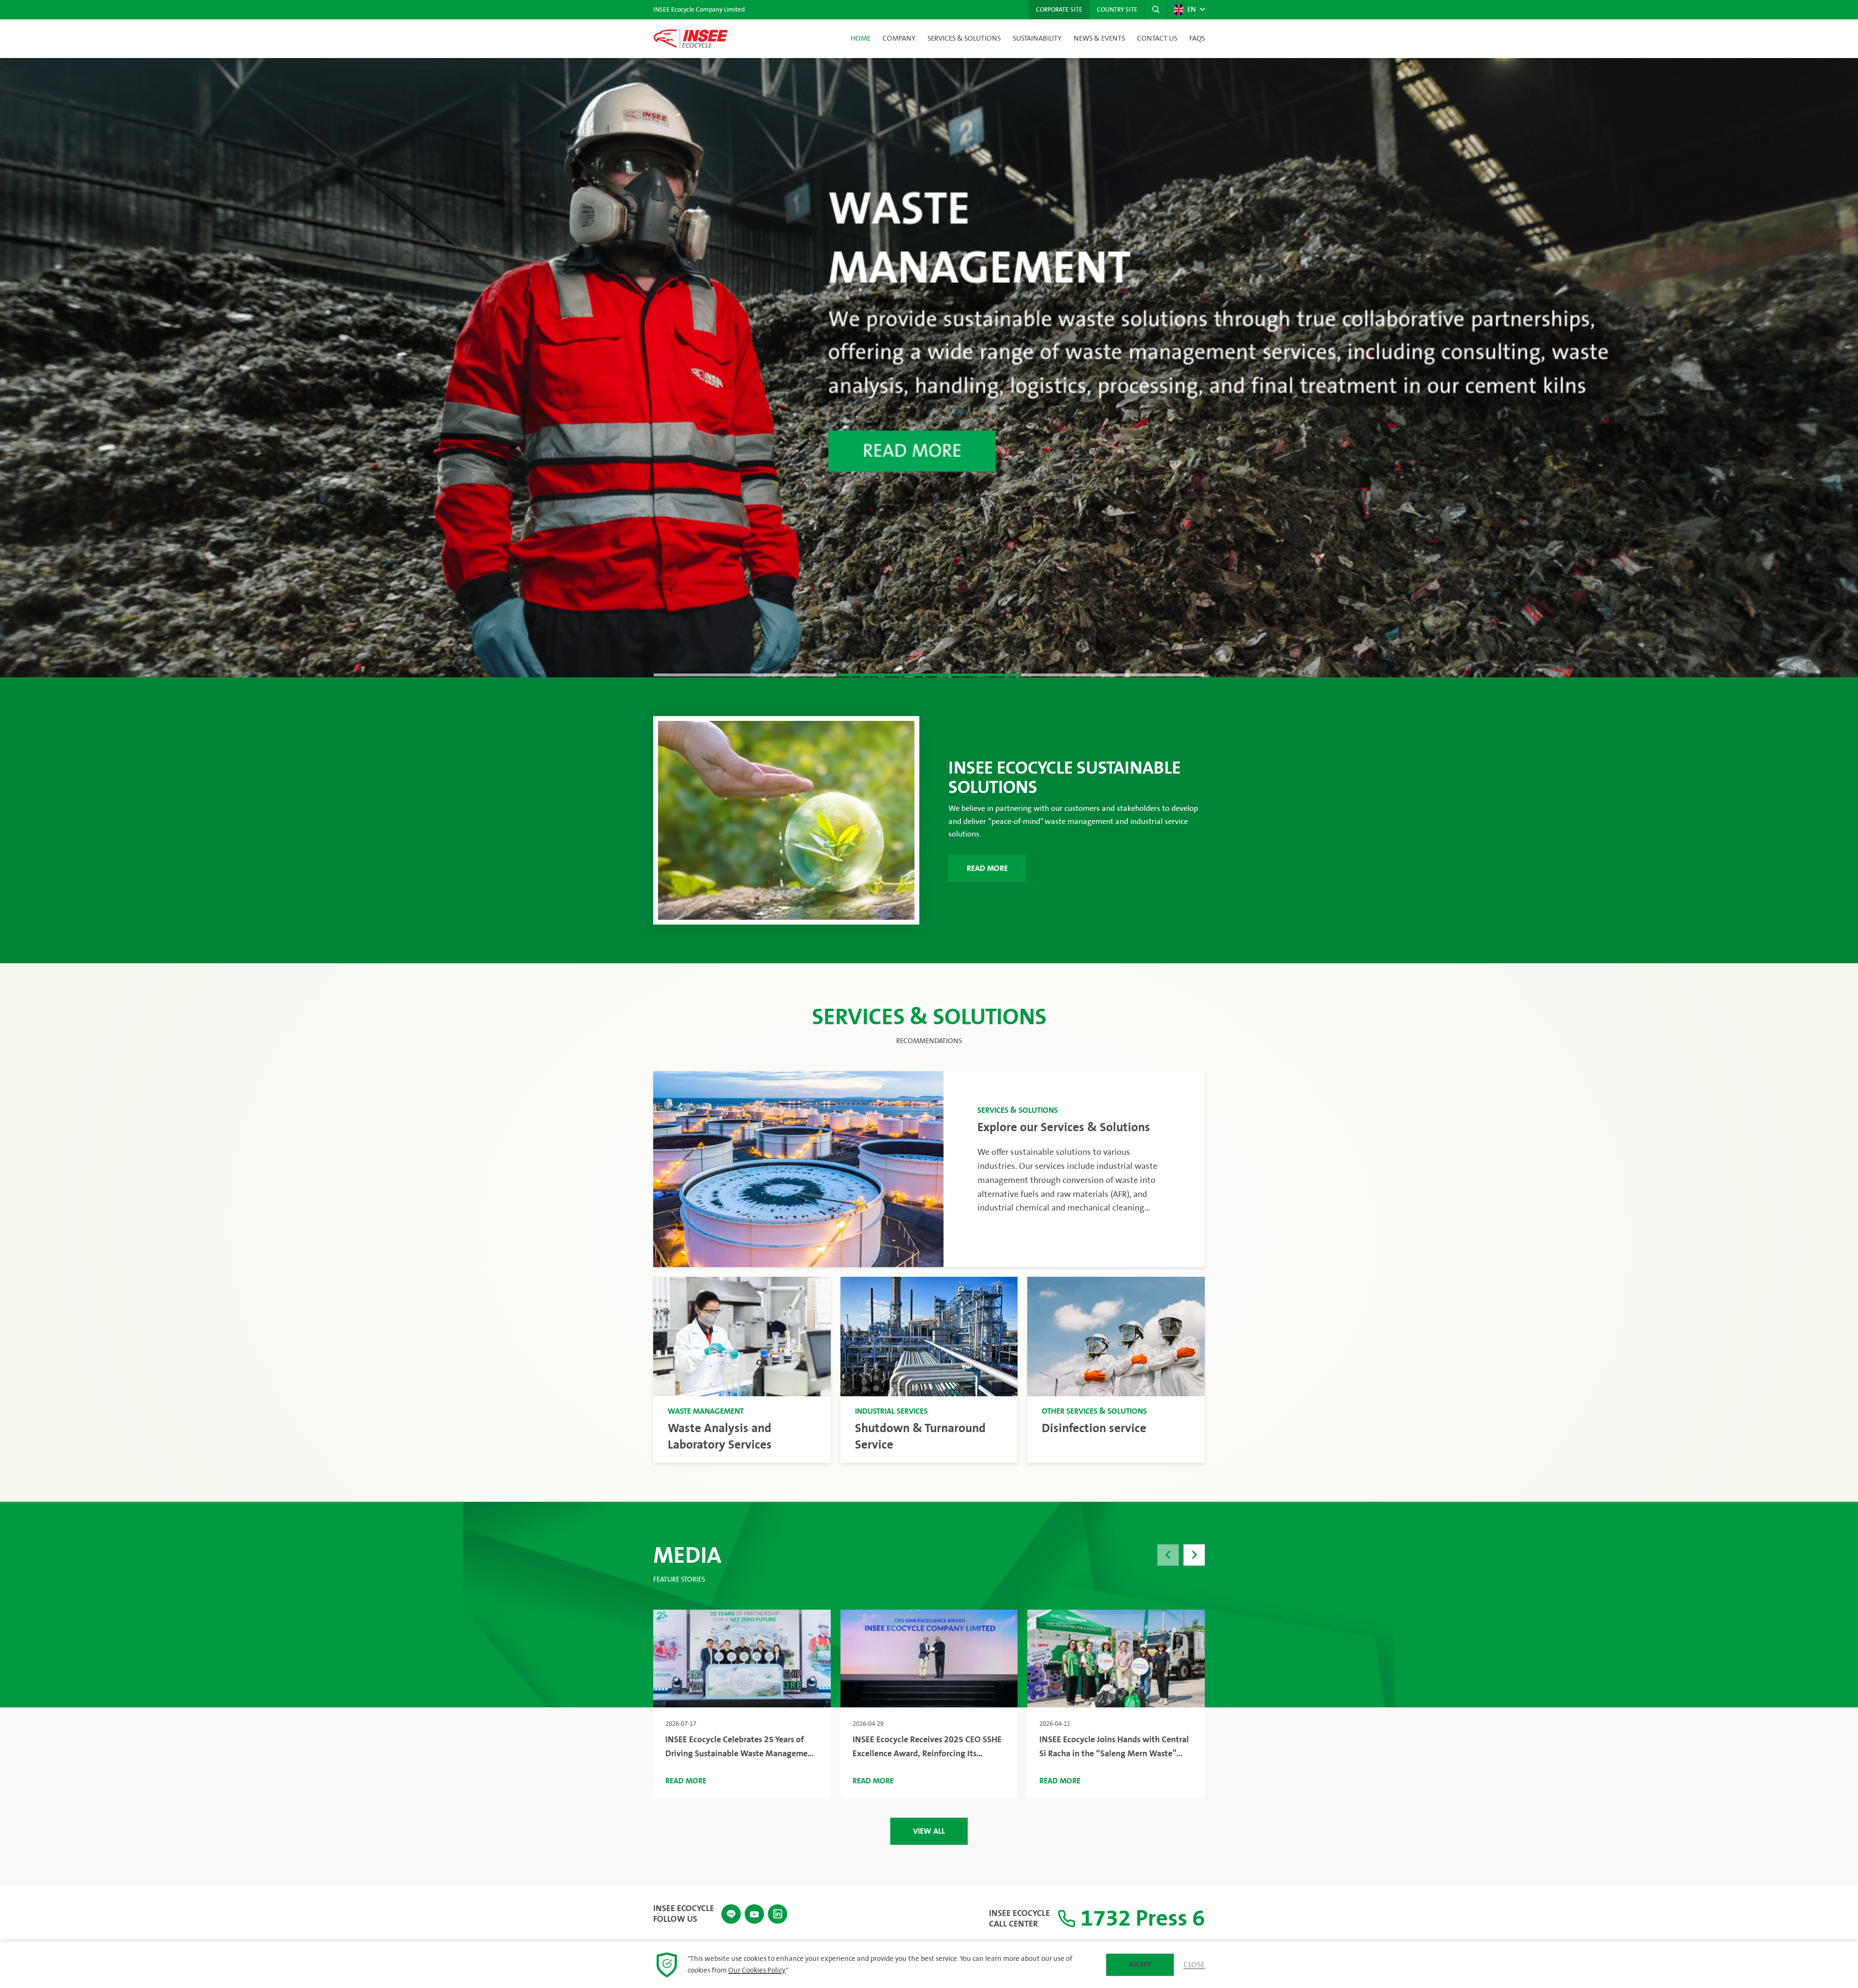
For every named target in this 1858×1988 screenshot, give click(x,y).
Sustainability (1037, 39)
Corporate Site (1059, 10)
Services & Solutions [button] (964, 39)
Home (861, 39)
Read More (987, 868)
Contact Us (1157, 39)
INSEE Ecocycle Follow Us (684, 1914)
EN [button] (1192, 10)
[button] (1156, 10)
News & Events (1099, 39)
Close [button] (1194, 1965)
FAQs (1197, 39)
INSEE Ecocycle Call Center (1019, 1919)
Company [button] (899, 39)
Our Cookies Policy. (757, 1971)
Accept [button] (1140, 1965)
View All (929, 1831)
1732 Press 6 (1140, 1919)
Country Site (1117, 10)
